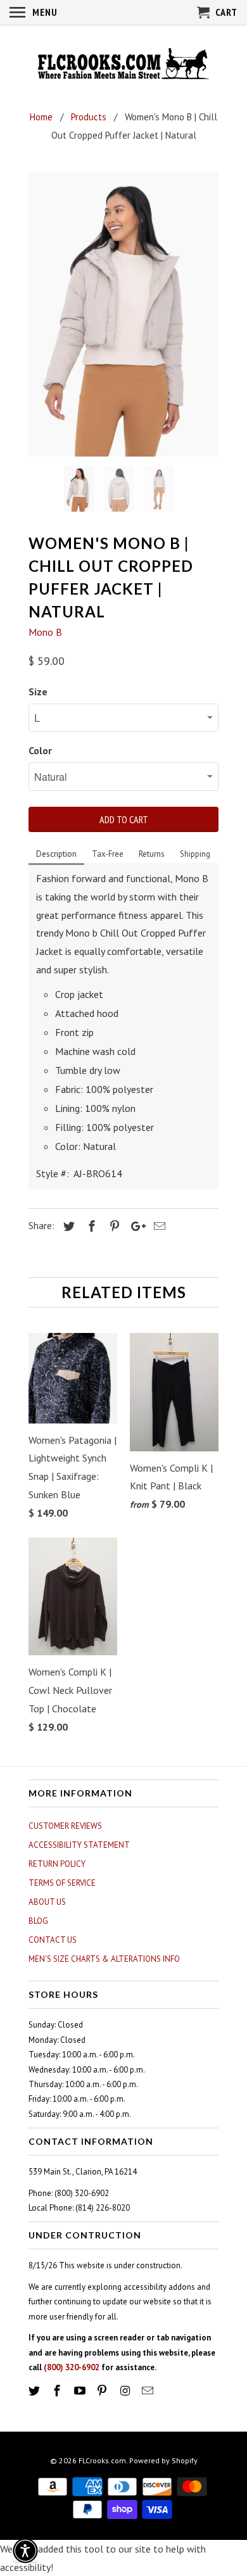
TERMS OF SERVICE (62, 1883)
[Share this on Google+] (135, 1226)
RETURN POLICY (57, 1864)
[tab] (56, 855)
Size (38, 691)
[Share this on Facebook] (90, 1226)
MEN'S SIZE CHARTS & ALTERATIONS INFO (104, 1959)
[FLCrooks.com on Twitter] (35, 2391)
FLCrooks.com (102, 2460)
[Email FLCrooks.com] (149, 2391)
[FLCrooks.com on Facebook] (58, 2391)
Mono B (45, 632)
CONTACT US (53, 1940)
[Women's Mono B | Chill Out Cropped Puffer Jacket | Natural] (123, 314)
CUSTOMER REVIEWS (65, 1826)
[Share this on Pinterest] (113, 1226)
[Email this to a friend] (158, 1226)
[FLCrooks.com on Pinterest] (103, 2391)
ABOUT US (47, 1902)
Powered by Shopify (163, 2460)
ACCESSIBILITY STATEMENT (79, 1845)
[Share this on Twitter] (67, 1226)
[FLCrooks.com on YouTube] (81, 2391)
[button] (25, 2551)
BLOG (38, 1921)
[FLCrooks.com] (123, 65)
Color (40, 750)
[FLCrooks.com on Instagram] (126, 2391)
